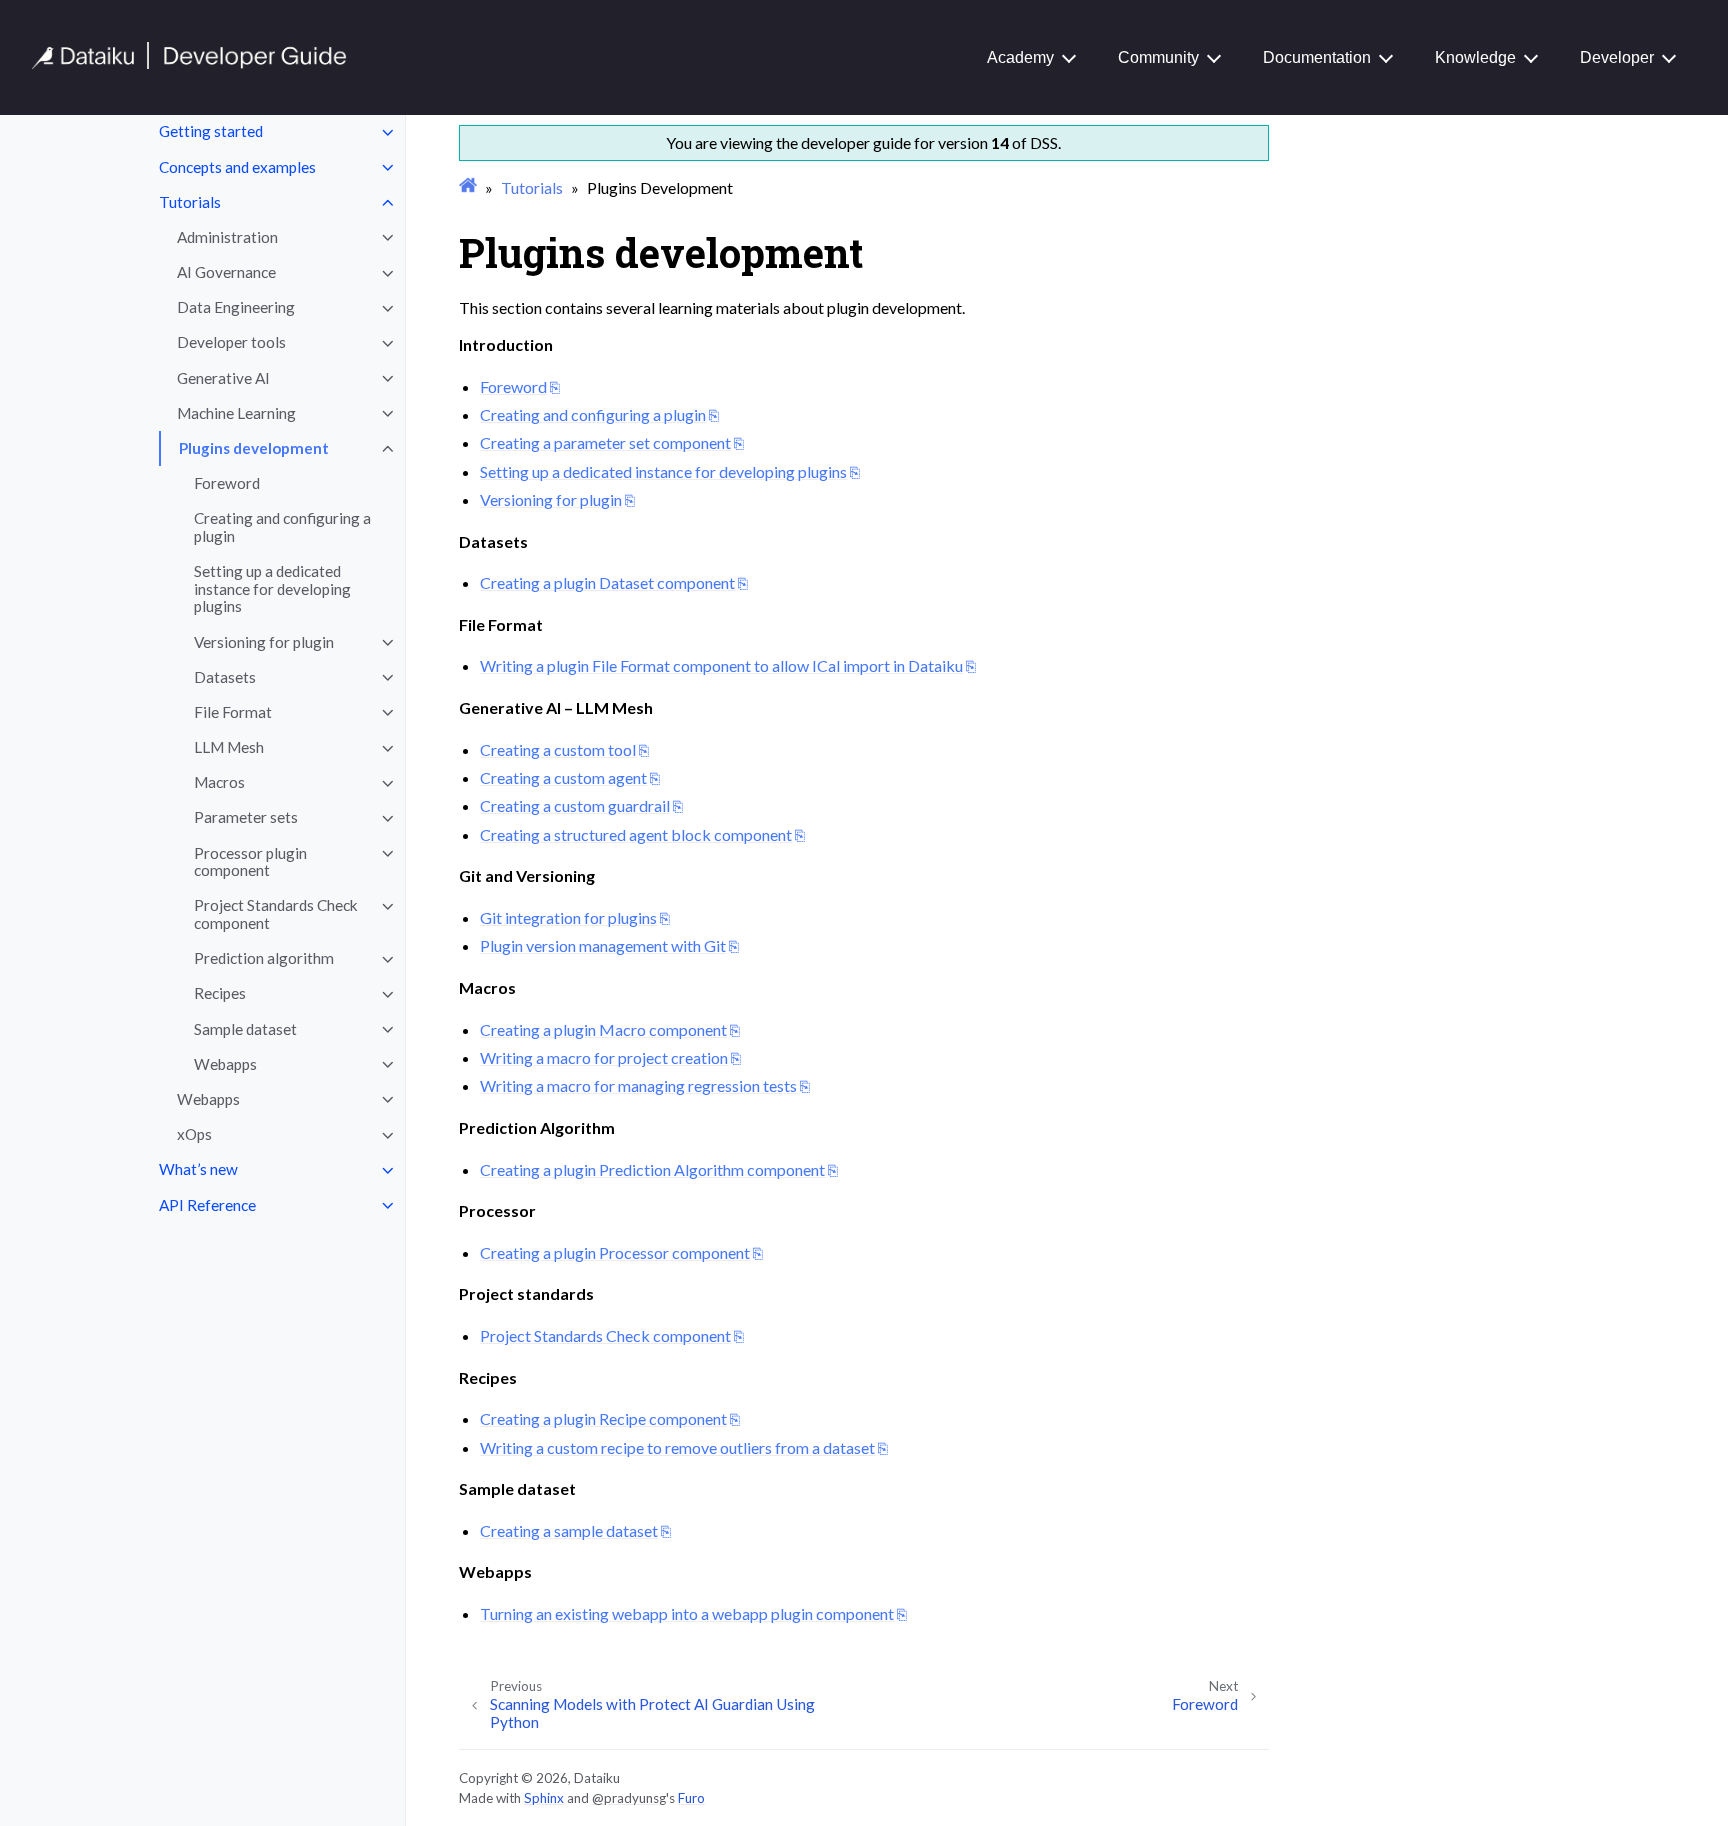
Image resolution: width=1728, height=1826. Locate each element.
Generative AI (223, 378)
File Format (233, 712)
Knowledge (1475, 57)
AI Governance (226, 273)
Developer (1617, 57)
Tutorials (190, 202)
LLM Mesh (229, 748)
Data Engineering (236, 308)
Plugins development (254, 448)
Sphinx (544, 1798)
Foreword (227, 484)
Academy (1020, 57)
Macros (219, 783)
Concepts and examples (237, 167)
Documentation (1317, 57)
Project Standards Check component (276, 915)
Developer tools (231, 343)
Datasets (225, 677)
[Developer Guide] (189, 63)
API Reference (207, 1205)
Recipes (220, 994)
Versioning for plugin (264, 642)
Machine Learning (236, 413)
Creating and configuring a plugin (282, 528)
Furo (691, 1798)
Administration (227, 237)
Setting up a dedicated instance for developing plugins (272, 589)
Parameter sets (246, 818)
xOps (194, 1135)
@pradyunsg (629, 1798)
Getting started (211, 132)
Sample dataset (245, 1029)
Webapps (225, 1064)
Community (1158, 57)
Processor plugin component (250, 862)
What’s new (198, 1170)
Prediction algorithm (264, 959)
